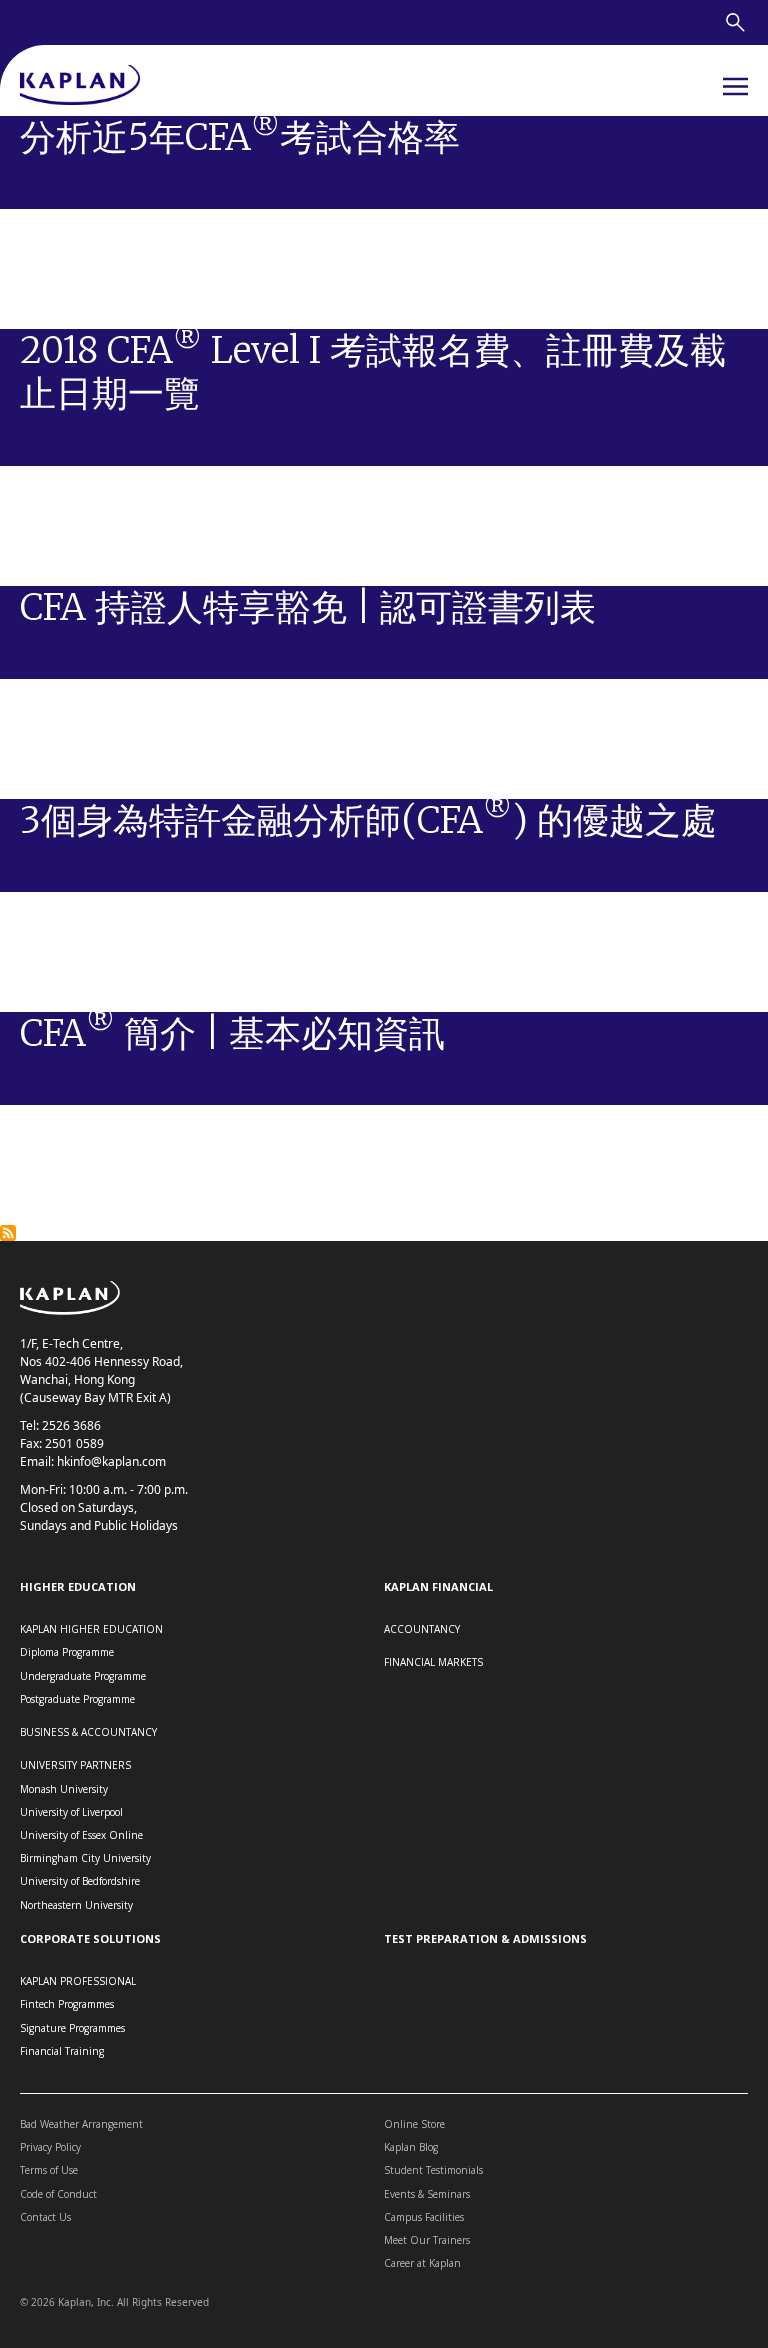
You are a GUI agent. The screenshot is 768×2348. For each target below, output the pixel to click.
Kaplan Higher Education (91, 1629)
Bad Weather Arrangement (81, 2124)
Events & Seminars (427, 2194)
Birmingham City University (85, 1858)
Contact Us (45, 2217)
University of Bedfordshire (80, 1881)
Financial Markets (433, 1662)
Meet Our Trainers (427, 2240)
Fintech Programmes (67, 2004)
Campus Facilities (424, 2217)
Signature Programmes (72, 2028)
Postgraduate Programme (77, 1699)
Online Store (414, 2124)
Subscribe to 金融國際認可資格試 (8, 1233)
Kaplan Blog (411, 2147)
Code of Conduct (58, 2194)
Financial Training (62, 2051)
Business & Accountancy (88, 1732)
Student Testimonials (433, 2170)
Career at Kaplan (422, 2263)
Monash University (64, 1789)
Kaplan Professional (78, 1981)
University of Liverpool (71, 1812)
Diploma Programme (67, 1652)
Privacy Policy (50, 2147)
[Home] (80, 86)
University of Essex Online (81, 1835)
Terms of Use (49, 2170)
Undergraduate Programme (83, 1676)
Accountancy (422, 1629)
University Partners (75, 1765)
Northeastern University (76, 1905)
